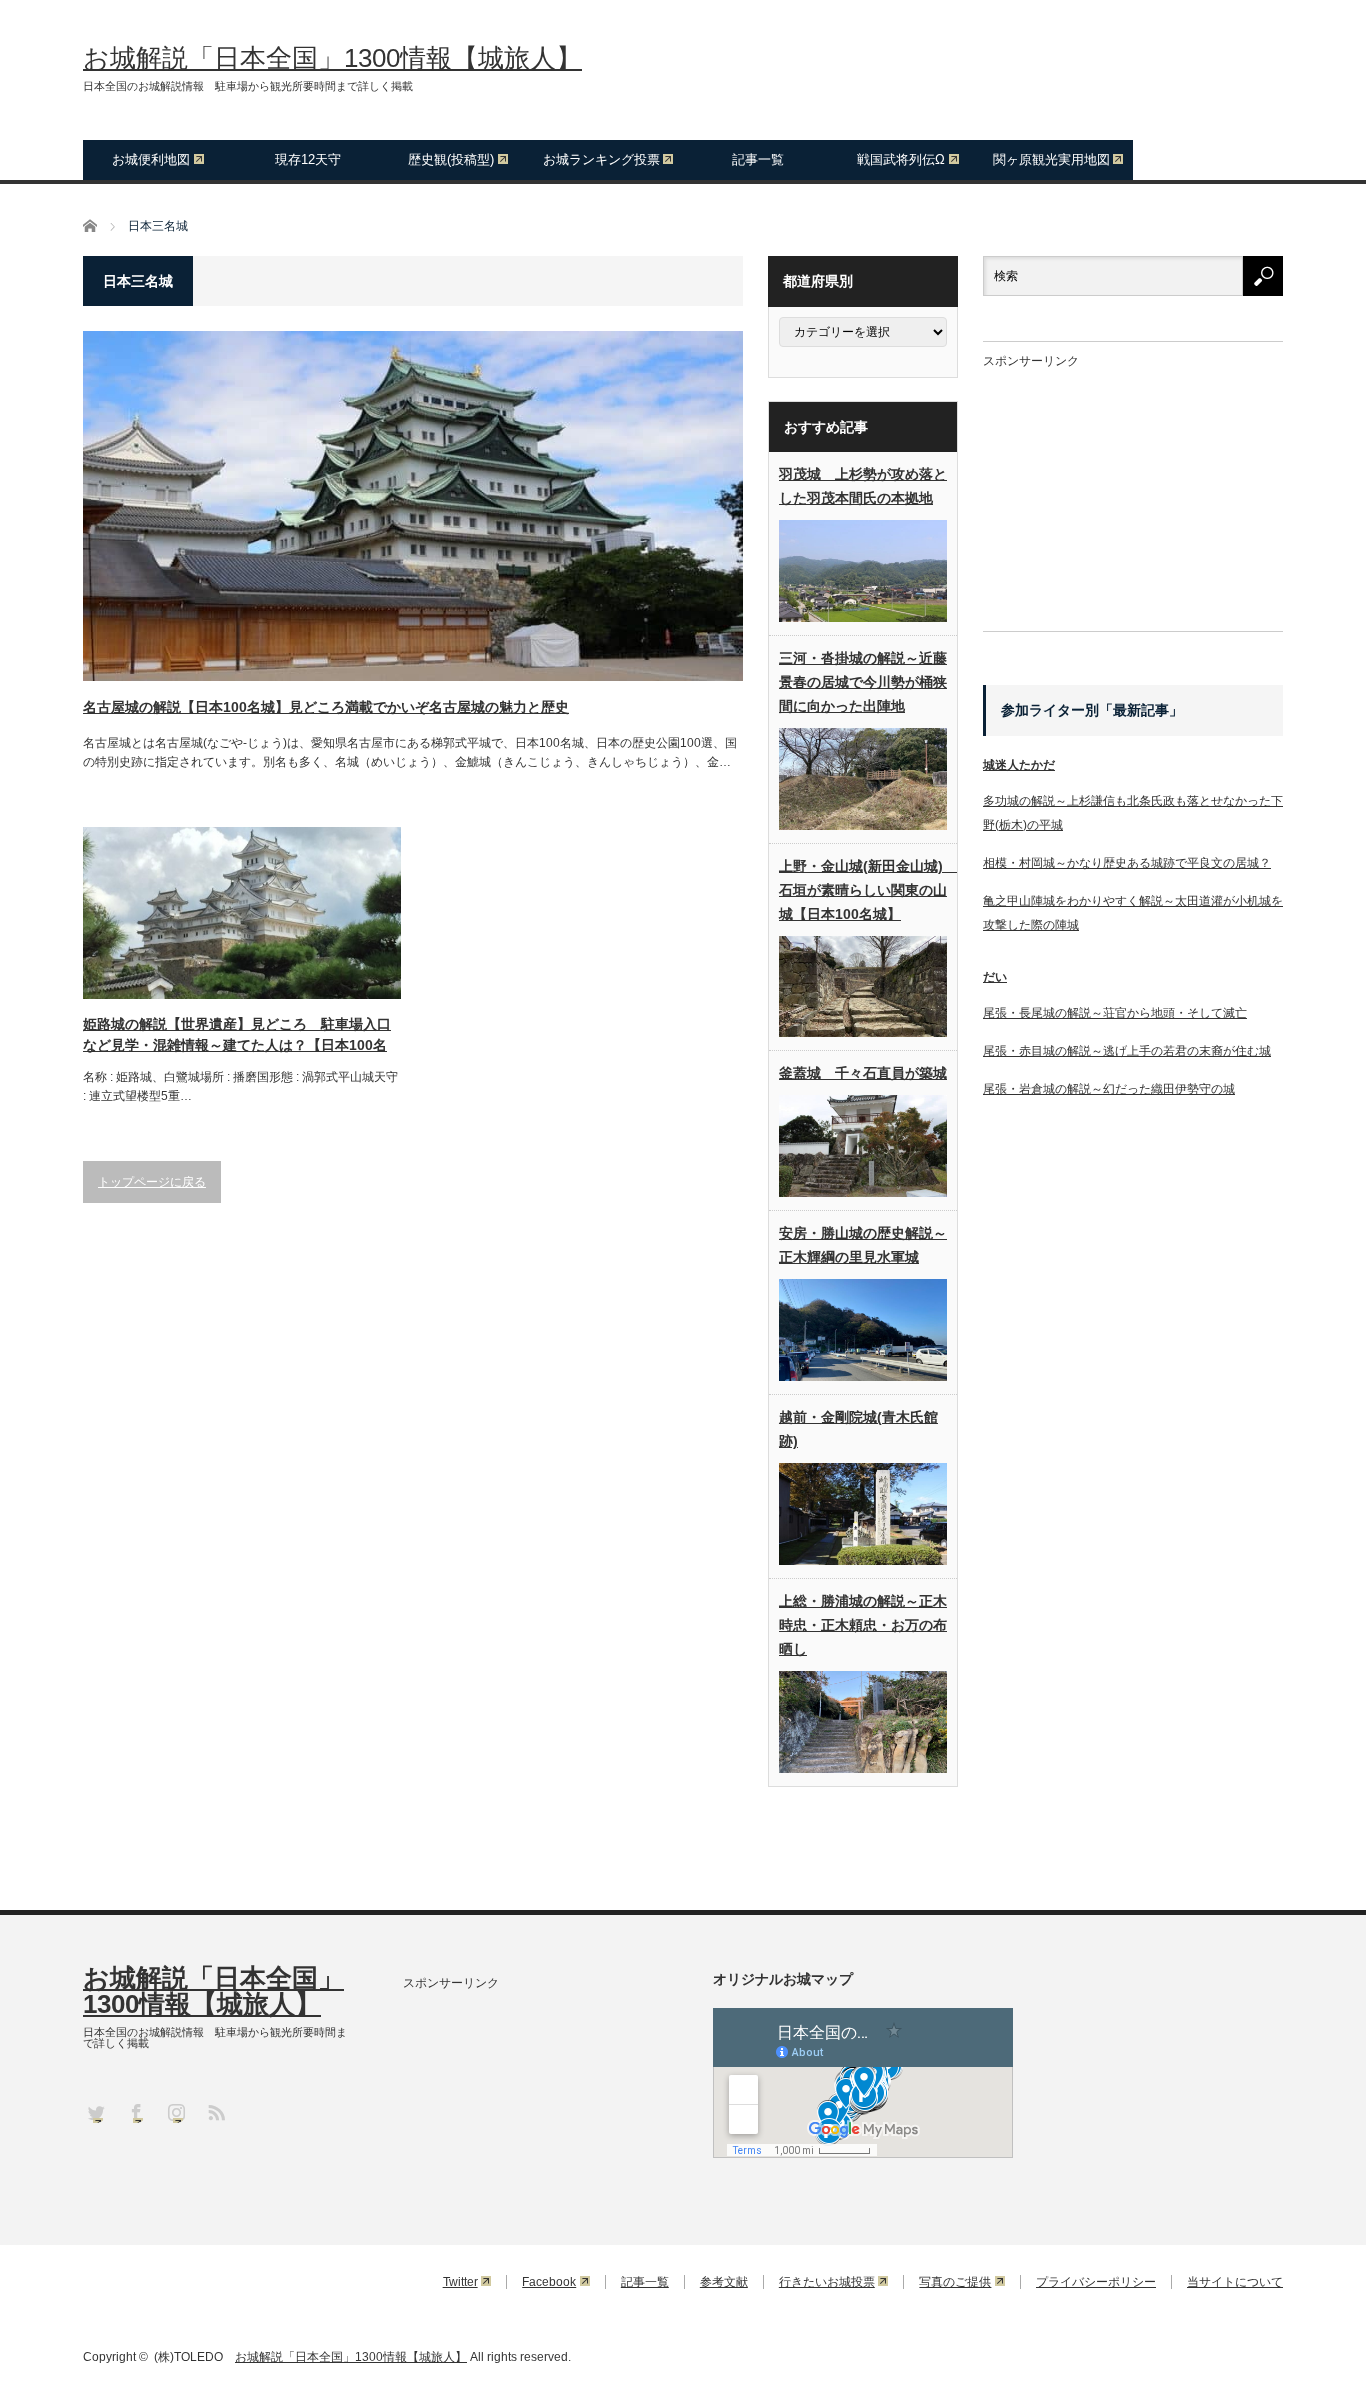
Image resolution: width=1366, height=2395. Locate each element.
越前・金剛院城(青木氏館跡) (858, 1429)
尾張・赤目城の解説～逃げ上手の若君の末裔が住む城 (1127, 1051)
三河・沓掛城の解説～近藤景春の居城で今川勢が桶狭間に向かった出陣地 (863, 682)
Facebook (549, 2282)
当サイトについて (1235, 2282)
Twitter (460, 2282)
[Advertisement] (1133, 492)
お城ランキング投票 (601, 159)
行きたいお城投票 (827, 2282)
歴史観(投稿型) (451, 159)
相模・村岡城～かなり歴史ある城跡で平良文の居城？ (1127, 863)
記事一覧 (758, 159)
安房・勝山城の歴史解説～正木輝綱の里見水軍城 (863, 1245)
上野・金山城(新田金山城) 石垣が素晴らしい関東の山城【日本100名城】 (863, 890)
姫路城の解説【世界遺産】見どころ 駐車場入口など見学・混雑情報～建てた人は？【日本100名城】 (237, 1036)
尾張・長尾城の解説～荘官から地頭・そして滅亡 (1115, 1013)
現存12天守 (308, 159)
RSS (215, 2111)
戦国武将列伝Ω (901, 159)
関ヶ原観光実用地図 (1051, 159)
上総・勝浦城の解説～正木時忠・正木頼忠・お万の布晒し (863, 1625)
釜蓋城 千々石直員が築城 (863, 1073)
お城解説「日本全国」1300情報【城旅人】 (332, 58)
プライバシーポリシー (1096, 2282)
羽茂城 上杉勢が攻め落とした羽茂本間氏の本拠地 (863, 486)
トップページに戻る (152, 1182)
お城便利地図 (151, 159)
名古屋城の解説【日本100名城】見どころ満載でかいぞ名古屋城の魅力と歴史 (326, 707)
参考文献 (724, 2282)
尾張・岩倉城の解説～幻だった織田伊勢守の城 (1109, 1089)
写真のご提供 (955, 2282)
